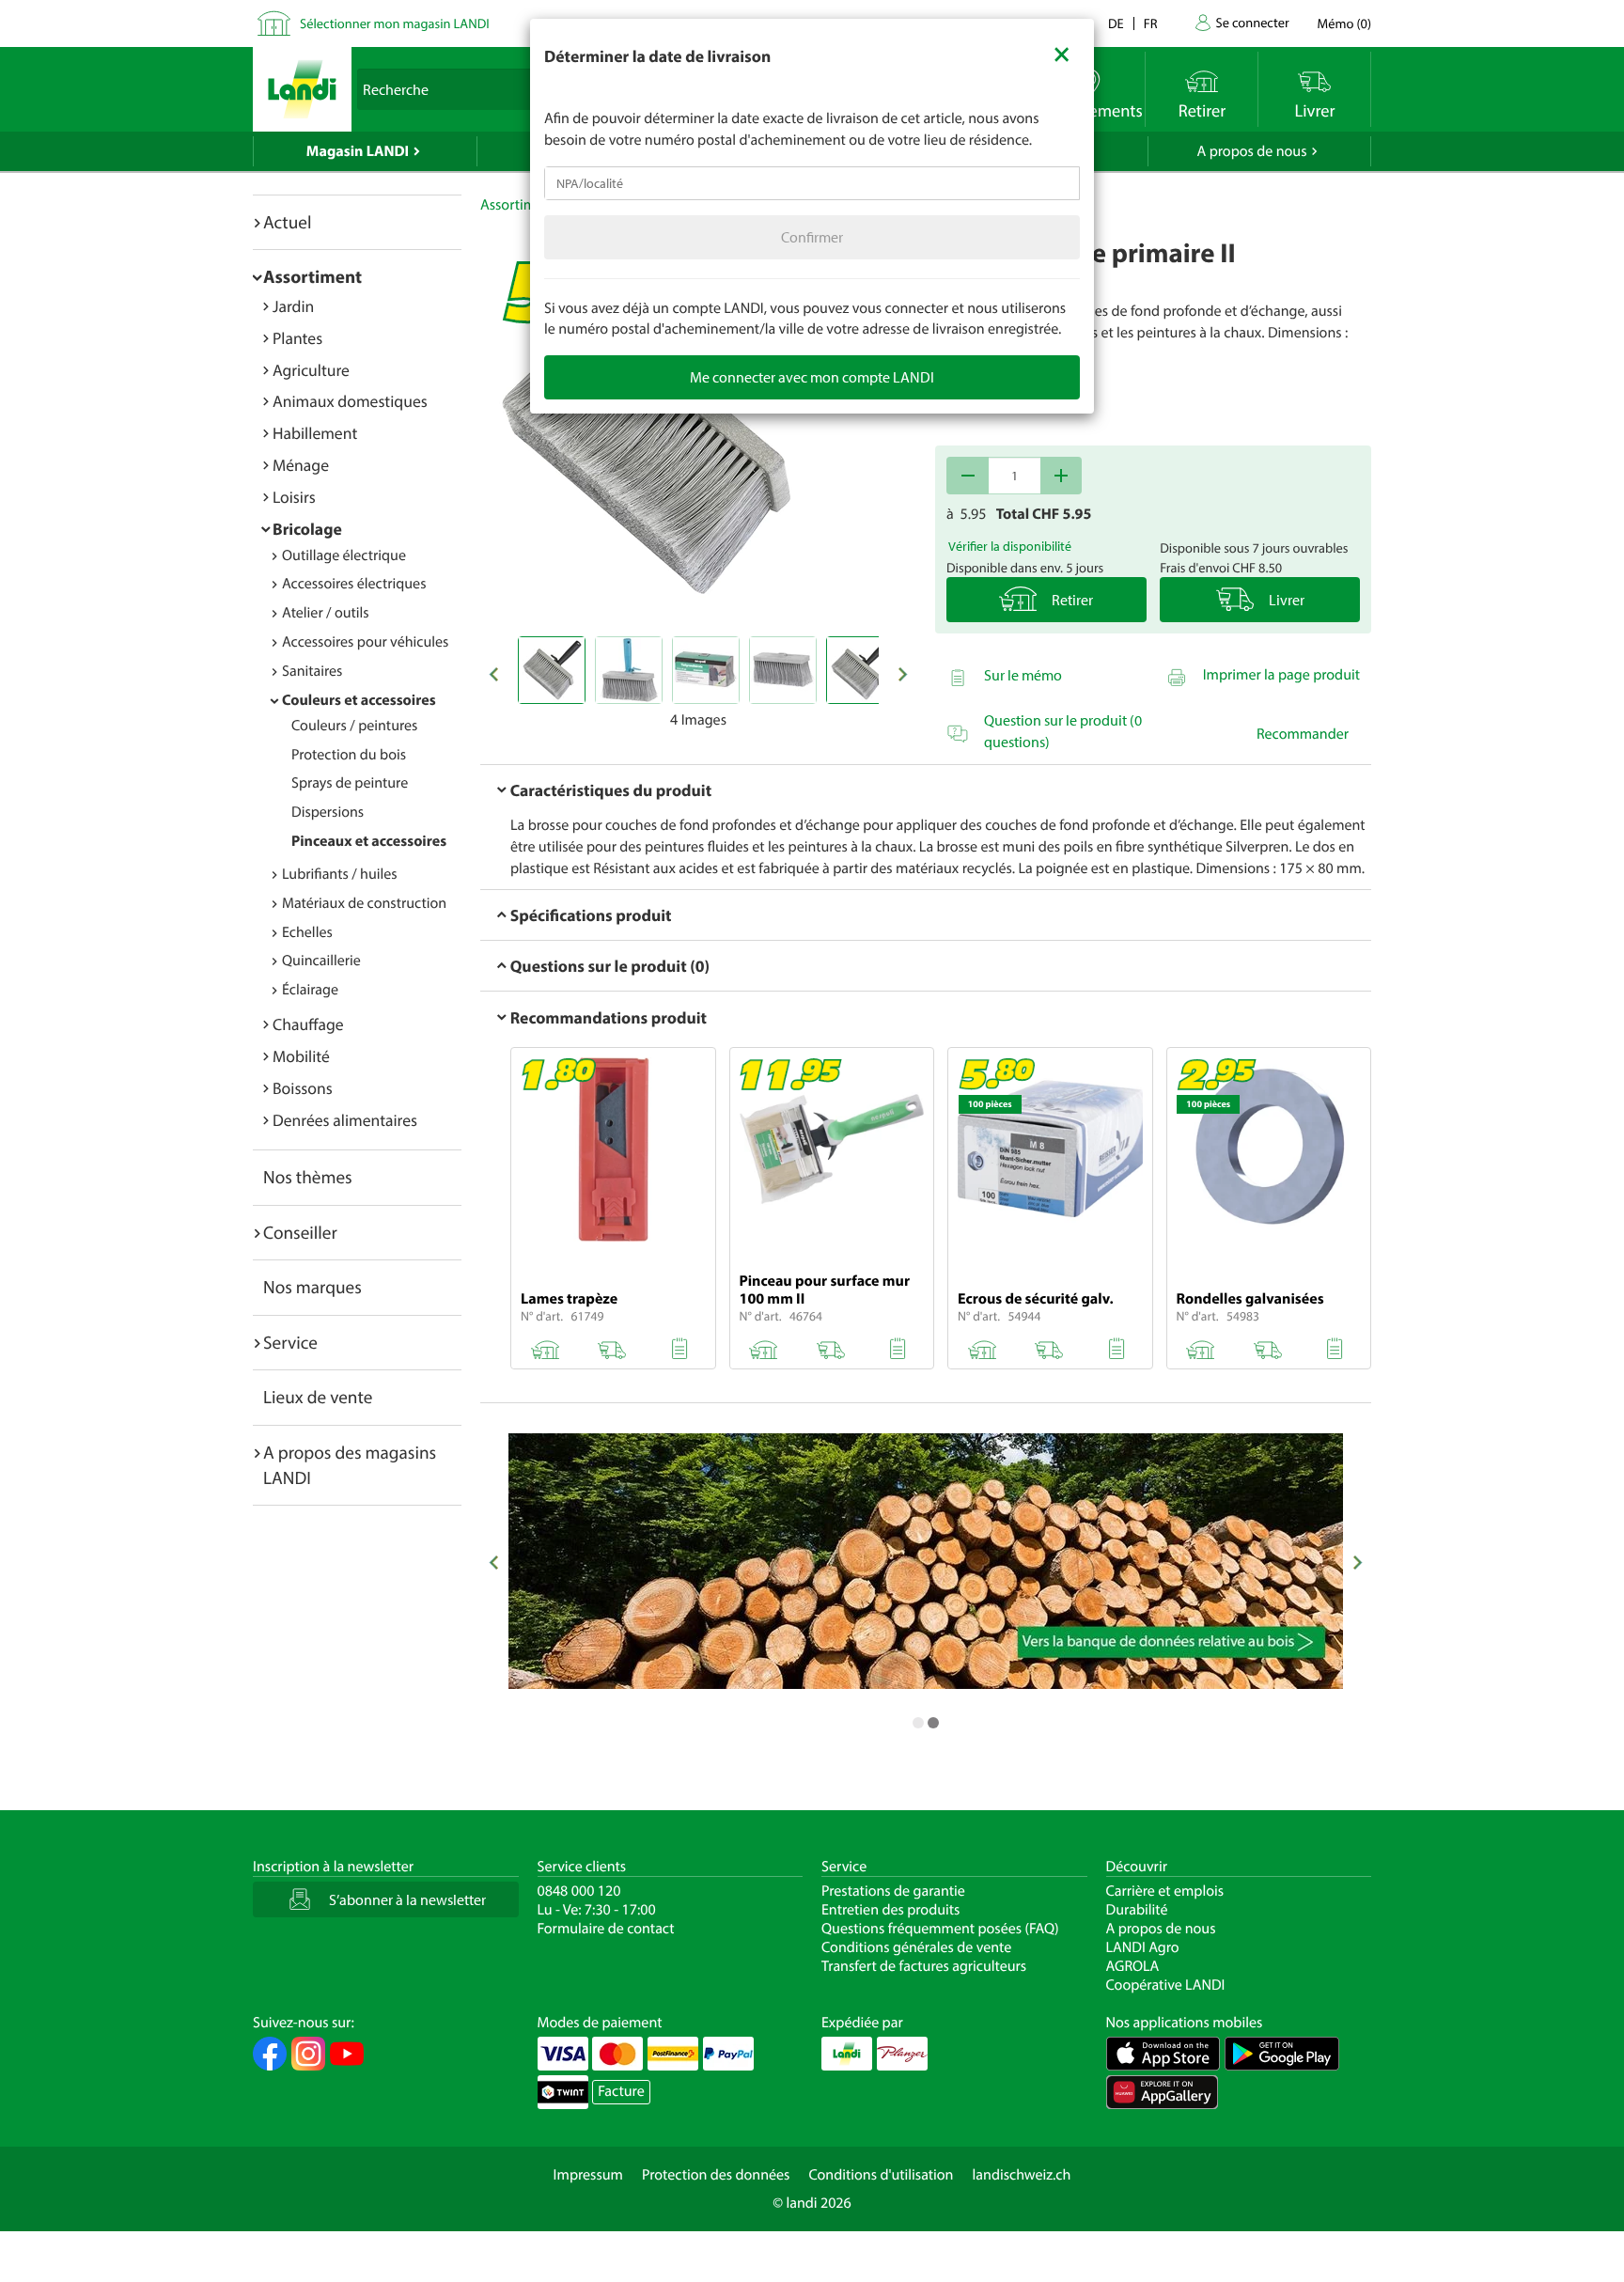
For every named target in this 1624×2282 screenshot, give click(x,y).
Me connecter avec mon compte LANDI (812, 377)
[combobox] (812, 183)
